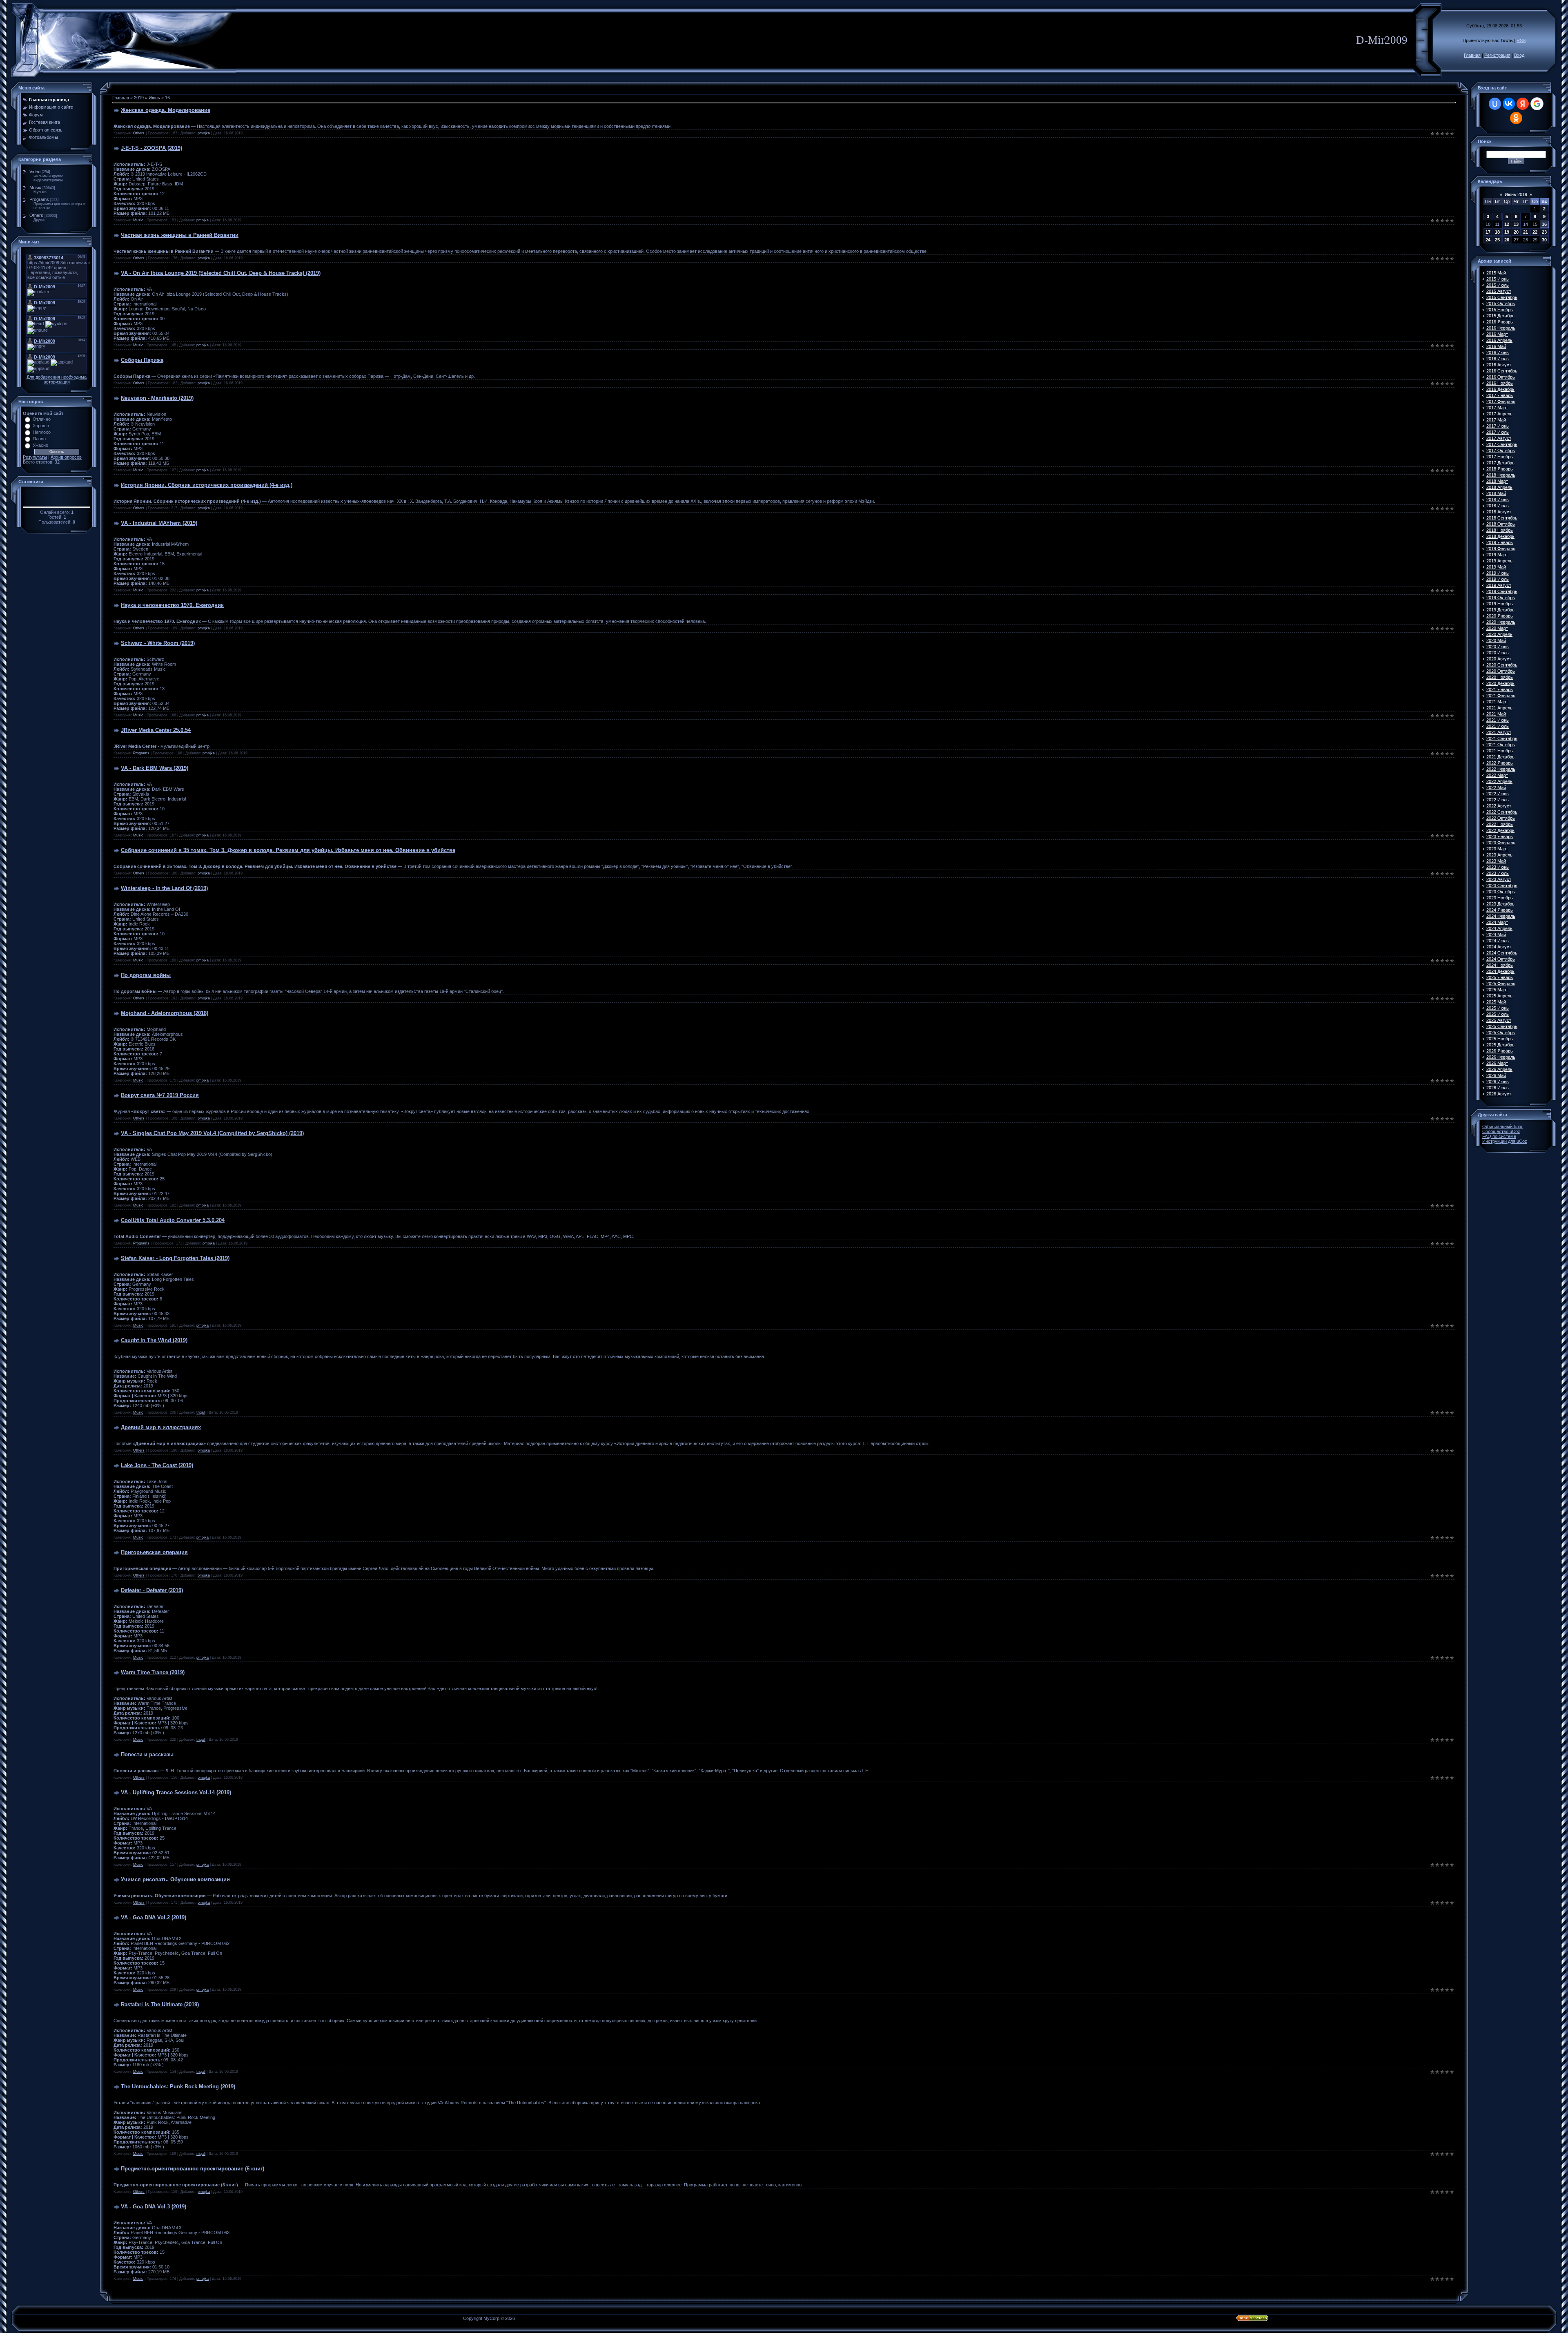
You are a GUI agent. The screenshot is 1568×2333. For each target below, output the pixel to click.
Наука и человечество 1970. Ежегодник (172, 605)
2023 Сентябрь (1502, 885)
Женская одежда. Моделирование (166, 110)
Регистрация (1497, 55)
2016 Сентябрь (1502, 371)
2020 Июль (1498, 653)
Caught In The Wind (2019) (154, 1340)
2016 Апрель (1499, 340)
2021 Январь (1500, 689)
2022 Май (1496, 787)
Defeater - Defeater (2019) (152, 1590)
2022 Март (1497, 775)
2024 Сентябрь (1502, 953)
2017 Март (1497, 408)
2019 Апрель (1499, 561)
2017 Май (1496, 420)
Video (35, 172)
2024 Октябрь (1501, 959)
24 (1488, 240)
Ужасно (40, 445)
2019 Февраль (1501, 549)
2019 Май (1496, 567)
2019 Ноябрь (1500, 604)
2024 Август (1499, 947)
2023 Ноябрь (1500, 898)
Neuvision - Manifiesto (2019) (157, 398)
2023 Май (1496, 861)
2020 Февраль (1501, 622)
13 (1516, 224)
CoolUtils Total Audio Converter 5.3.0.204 (173, 1220)
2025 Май (1496, 1002)
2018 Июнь (1498, 500)
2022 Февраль (1501, 769)
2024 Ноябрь (1500, 965)
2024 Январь (1500, 910)
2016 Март (1497, 334)
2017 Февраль (1501, 401)
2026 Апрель (1499, 1069)
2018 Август (1499, 512)
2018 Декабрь (1500, 536)
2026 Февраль (1501, 1057)
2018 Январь (1500, 469)
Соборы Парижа (142, 360)
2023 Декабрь (1500, 904)
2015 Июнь (1498, 279)
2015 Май (1496, 273)
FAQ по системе (1499, 1136)
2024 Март (1497, 922)
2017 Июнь (1498, 426)
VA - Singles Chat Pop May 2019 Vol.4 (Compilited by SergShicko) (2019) (212, 1133)
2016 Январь (1500, 322)
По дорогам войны (146, 975)
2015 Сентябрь (1502, 297)
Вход (1519, 55)
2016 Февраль (1501, 328)
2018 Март (1497, 481)
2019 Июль (1498, 579)
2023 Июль (1498, 873)
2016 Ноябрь (1500, 383)
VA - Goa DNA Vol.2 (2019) (154, 1917)
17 (1488, 232)
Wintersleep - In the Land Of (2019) (164, 888)
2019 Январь (1500, 542)
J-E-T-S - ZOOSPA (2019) (151, 148)
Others (36, 215)
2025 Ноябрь (1500, 1039)
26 (1507, 240)
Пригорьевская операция (154, 1552)
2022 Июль (1498, 800)
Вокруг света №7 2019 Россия (160, 1095)
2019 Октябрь (1501, 598)
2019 (139, 98)
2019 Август (1499, 585)
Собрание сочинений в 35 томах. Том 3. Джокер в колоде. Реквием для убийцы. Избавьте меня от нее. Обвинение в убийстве (288, 850)
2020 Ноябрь (1500, 677)
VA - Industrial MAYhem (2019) (159, 523)
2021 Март (1497, 702)
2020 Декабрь (1500, 683)
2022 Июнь (1498, 794)
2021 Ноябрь (1500, 751)
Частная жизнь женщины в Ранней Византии (180, 235)
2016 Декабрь (1500, 389)
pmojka (204, 133)
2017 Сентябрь (1502, 444)
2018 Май (1496, 493)
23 (1544, 232)
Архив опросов (66, 457)
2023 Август (1499, 879)
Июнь (154, 98)
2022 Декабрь (1500, 830)
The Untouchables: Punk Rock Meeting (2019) (178, 2087)
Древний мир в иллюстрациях (161, 1427)
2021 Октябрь (1501, 745)
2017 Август (1499, 438)
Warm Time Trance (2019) (153, 1672)
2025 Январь (1500, 977)
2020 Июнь (1498, 647)
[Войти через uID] (1495, 104)
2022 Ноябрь (1500, 824)
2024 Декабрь (1500, 971)
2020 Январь (1500, 616)
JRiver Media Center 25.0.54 (156, 730)
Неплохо (42, 432)
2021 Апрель (1499, 708)
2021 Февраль (1501, 696)
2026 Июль (1498, 1088)
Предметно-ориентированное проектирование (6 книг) (193, 2169)
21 (1526, 232)
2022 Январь (1500, 763)
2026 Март (1497, 1063)
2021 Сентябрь (1502, 738)
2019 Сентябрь (1502, 591)
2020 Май (1496, 640)
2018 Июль (1498, 506)
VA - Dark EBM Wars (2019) (155, 768)
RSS (1521, 40)
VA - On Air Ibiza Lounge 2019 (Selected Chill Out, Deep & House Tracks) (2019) (221, 273)
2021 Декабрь (1500, 757)
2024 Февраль (1501, 916)
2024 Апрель (1499, 928)
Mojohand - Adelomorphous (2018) (165, 1013)
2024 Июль (1498, 941)
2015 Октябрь (1501, 303)
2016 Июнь (1498, 352)
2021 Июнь (1498, 720)
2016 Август (1499, 365)
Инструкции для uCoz (1505, 1141)
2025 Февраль (1501, 984)
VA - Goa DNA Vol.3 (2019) (154, 2207)
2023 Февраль (1501, 843)
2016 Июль (1498, 359)
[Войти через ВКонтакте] (1509, 104)
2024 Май (1496, 935)
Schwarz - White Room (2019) (158, 643)
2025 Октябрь (1501, 1033)
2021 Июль (1498, 726)
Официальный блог (1502, 1126)
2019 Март (1497, 555)
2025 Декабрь (1500, 1045)
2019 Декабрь (1500, 610)
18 (1497, 232)
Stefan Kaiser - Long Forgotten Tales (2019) (175, 1258)
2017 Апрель (1499, 414)
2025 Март (1497, 990)
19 (1507, 232)
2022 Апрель (1499, 781)
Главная (1472, 55)
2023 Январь (1500, 836)
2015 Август (1499, 291)
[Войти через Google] (1537, 104)
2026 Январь (1500, 1051)
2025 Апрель (1499, 996)
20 (1516, 232)
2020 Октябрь (1501, 671)
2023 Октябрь (1501, 892)
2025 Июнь (1498, 1008)
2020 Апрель (1499, 634)
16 (1544, 224)
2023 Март (1497, 849)
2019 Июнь (1498, 573)
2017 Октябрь (1501, 451)
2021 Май (1496, 714)
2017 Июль (1498, 432)
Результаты (35, 457)
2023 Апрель (1499, 855)
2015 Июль (1498, 285)
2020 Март (1497, 628)
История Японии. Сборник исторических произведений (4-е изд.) (207, 485)
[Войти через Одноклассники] (1516, 118)
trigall (201, 1412)
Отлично (42, 419)
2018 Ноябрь (1500, 530)
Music (35, 187)
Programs (39, 199)
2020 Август (1499, 659)
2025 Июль (1498, 1014)
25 (1497, 240)
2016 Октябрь (1501, 377)
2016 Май (1496, 346)
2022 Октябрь (1501, 818)
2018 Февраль (1501, 475)
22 (1535, 232)
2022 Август (1499, 806)
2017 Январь (1500, 395)
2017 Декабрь (1500, 463)
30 (1544, 240)
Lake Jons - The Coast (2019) (157, 1465)
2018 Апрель (1499, 487)
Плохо (39, 439)
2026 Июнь (1498, 1082)
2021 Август (1499, 732)
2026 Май (1496, 1075)
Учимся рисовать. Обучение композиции (175, 1879)
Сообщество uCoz (1501, 1131)
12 (1507, 224)
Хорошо (41, 426)
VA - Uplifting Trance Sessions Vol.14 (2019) (176, 1792)
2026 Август (1499, 1094)
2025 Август (1499, 1020)
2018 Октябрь (1501, 524)
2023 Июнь (1498, 867)
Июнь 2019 (1516, 194)
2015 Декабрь (1500, 316)
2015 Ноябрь (1500, 310)
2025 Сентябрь (1502, 1026)
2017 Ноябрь (1500, 457)
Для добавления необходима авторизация (57, 379)
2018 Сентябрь (1502, 518)
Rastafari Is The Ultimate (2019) (160, 2004)
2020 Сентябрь (1502, 665)
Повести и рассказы (147, 1754)
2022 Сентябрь (1502, 812)
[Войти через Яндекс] (1523, 104)
